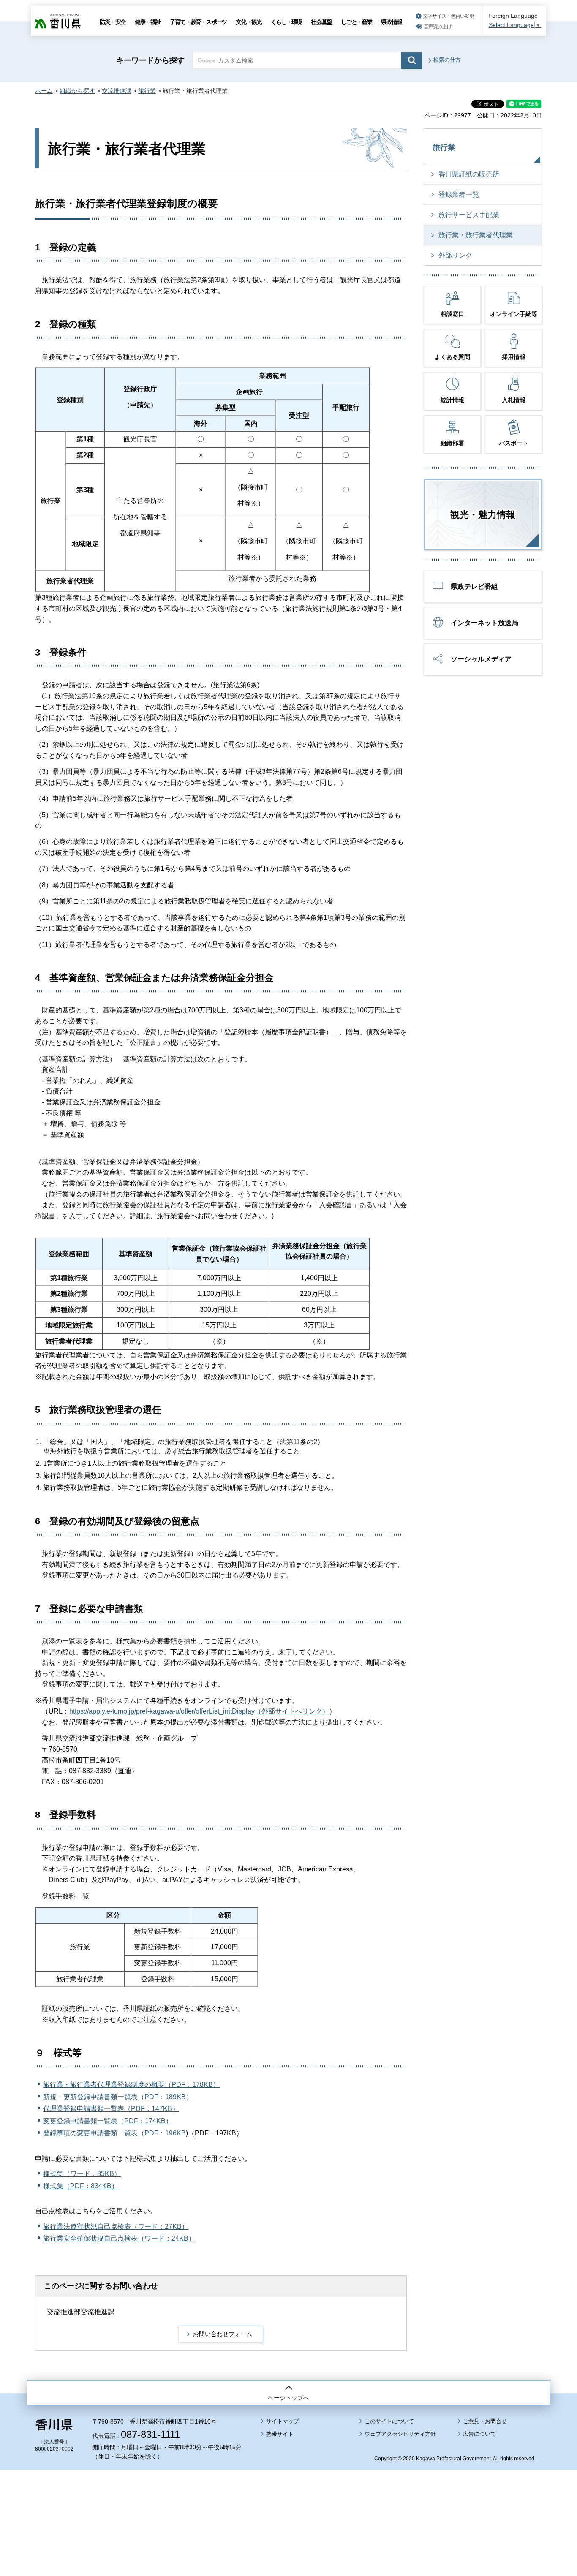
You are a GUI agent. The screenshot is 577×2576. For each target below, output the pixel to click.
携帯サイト (280, 2434)
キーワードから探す (150, 60)
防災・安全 (113, 22)
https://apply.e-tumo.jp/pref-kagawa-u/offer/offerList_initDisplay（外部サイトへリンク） (199, 1711)
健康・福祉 (148, 22)
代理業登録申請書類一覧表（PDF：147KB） (111, 2109)
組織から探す (77, 91)
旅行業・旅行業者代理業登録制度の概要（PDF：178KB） (131, 2085)
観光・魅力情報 (483, 515)
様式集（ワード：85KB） (82, 2174)
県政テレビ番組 (474, 586)
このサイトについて (389, 2421)
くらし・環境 (286, 22)
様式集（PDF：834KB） (81, 2186)
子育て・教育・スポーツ (198, 22)
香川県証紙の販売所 (469, 174)
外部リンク (455, 255)
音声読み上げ (438, 27)
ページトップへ (288, 2398)
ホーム (44, 91)
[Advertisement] (288, 2500)
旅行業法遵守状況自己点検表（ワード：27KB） (116, 2226)
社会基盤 (321, 22)
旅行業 (147, 91)
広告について (479, 2434)
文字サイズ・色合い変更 (448, 16)
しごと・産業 (356, 22)
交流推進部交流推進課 (81, 2312)
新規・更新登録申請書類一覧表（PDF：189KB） (118, 2097)
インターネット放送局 (484, 623)
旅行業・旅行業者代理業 (476, 235)
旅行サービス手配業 (469, 215)
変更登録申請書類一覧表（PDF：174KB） (108, 2121)
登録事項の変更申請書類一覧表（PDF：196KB (114, 2133)
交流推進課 (117, 91)
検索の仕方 (447, 60)
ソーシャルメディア (481, 659)
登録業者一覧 (459, 194)
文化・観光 (249, 22)
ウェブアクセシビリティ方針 (400, 2434)
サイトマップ (283, 2421)
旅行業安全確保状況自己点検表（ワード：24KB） (119, 2238)
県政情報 (391, 22)
